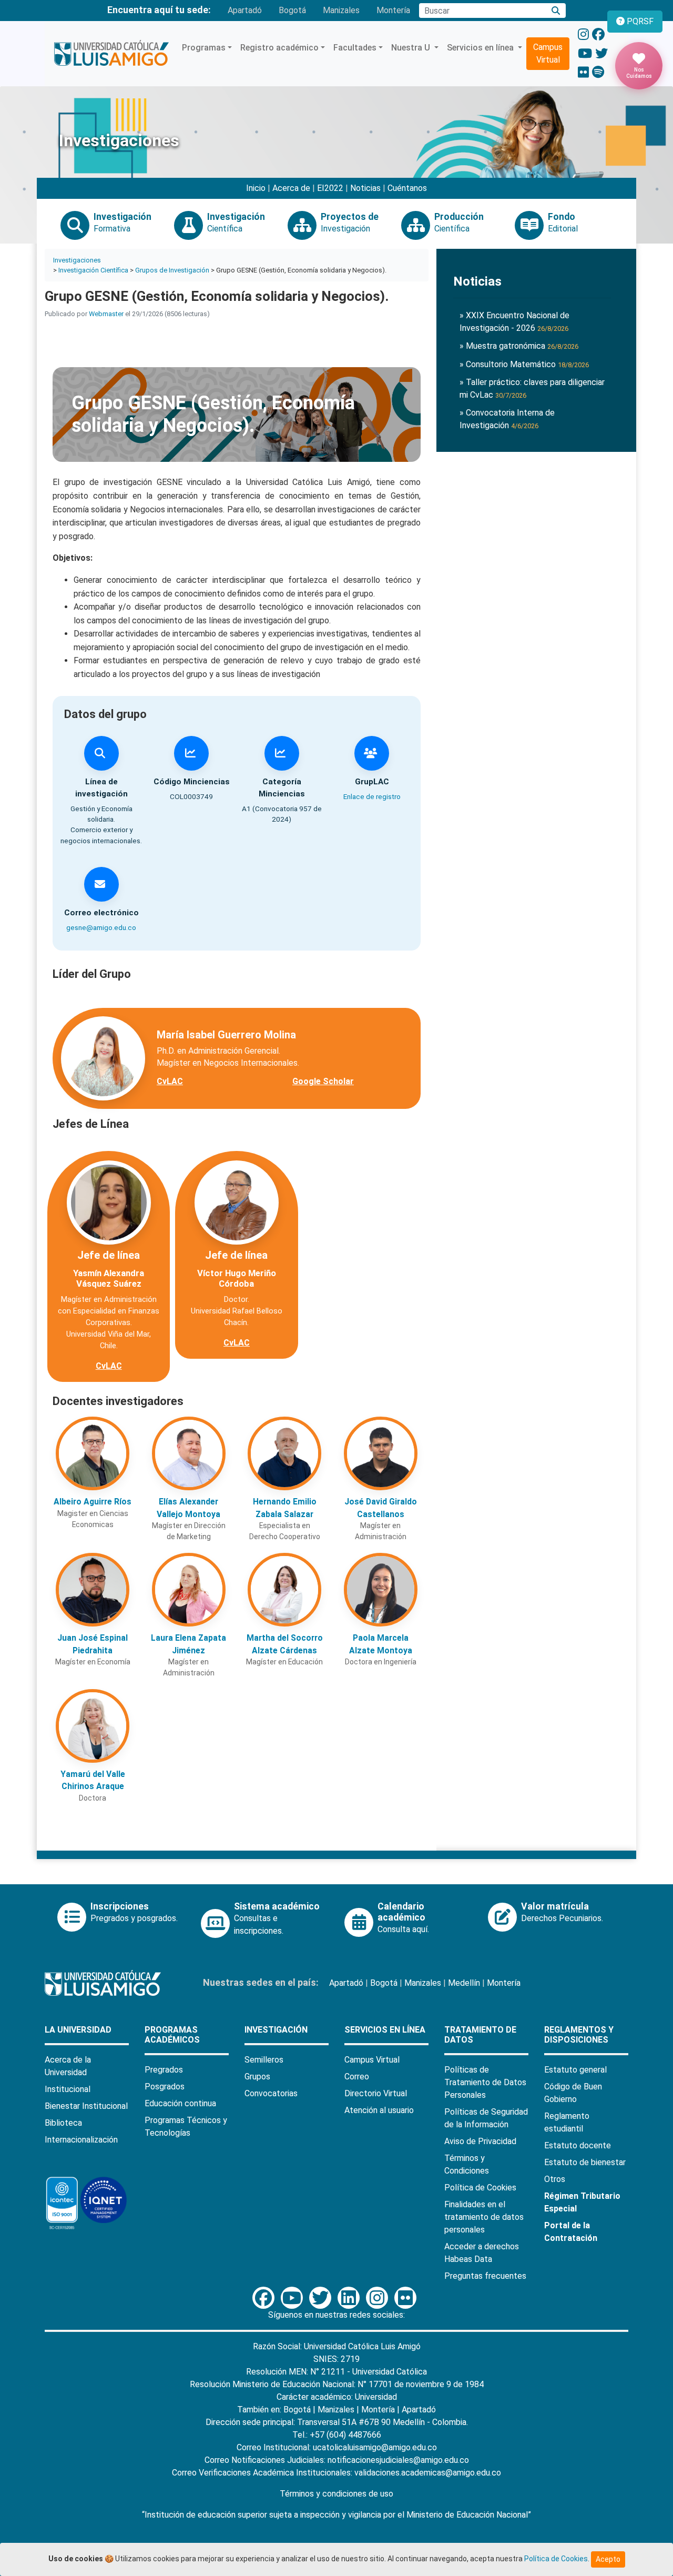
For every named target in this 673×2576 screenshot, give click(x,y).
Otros (555, 2179)
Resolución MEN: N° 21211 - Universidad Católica (336, 2372)
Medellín (464, 1983)
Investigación (276, 2030)
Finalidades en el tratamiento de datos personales (484, 2217)
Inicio (256, 188)
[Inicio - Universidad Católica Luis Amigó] (111, 54)
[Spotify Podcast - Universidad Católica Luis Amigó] (598, 73)
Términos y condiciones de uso (336, 2494)
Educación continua (180, 2103)
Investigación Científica (93, 270)
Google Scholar (323, 1081)
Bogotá (292, 10)
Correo (357, 2077)
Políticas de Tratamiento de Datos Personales (485, 2082)
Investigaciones (77, 260)
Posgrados (165, 2087)
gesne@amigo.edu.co (101, 927)
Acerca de (291, 188)
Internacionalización (81, 2140)
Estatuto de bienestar (585, 2162)
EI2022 (330, 188)
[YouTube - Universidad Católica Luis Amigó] (585, 54)
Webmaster (106, 314)
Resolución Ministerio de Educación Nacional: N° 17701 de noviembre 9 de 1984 (337, 2384)
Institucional (68, 2089)
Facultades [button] (355, 48)
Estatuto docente (578, 2145)
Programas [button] (204, 48)
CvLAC (170, 1081)
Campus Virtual (548, 53)
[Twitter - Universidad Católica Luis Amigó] (601, 54)
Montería (393, 10)
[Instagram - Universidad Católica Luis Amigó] (583, 35)
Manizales (341, 10)
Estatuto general (575, 2070)
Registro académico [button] (279, 48)
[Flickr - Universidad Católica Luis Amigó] (583, 73)
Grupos (257, 2077)
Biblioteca (63, 2123)
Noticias (365, 188)
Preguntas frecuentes (485, 2276)
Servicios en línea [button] (481, 48)
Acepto (608, 2559)
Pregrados (164, 2070)
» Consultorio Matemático (524, 364)
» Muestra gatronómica (519, 346)
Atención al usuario (379, 2110)
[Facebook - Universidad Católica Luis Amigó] (598, 35)
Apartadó (245, 10)
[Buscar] (556, 11)
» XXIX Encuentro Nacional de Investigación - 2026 (514, 322)
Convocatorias (271, 2093)
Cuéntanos (407, 188)
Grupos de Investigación (172, 270)
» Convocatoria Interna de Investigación (507, 419)
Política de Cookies (480, 2188)
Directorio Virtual (376, 2093)
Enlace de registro (372, 796)
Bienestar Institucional (86, 2106)
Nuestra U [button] (412, 48)
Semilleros (264, 2060)
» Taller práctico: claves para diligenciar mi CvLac (532, 388)
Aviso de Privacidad (480, 2141)
